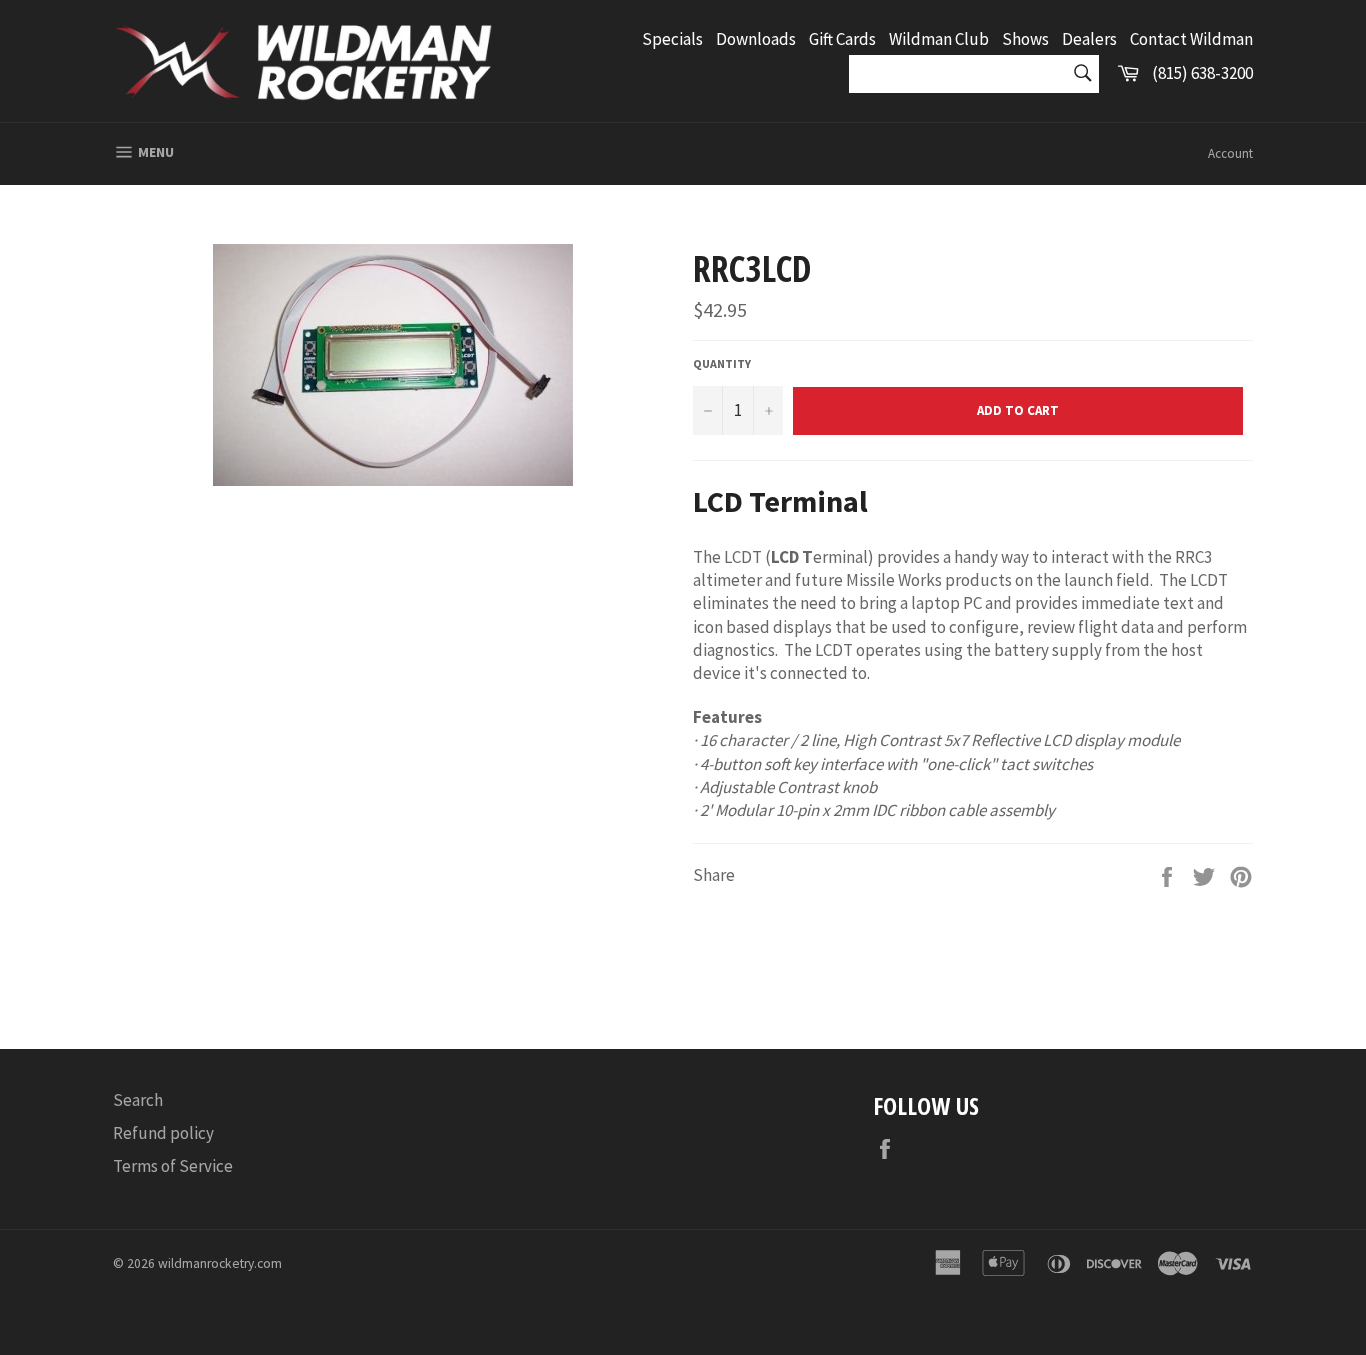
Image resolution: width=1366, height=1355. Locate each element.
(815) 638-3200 (1202, 73)
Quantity (722, 363)
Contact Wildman (1191, 39)
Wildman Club (939, 39)
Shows (1025, 39)
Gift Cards (842, 39)
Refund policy (163, 1133)
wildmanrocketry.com (220, 1263)
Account (1230, 153)
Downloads (756, 39)
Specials (672, 39)
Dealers (1089, 39)
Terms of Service (173, 1166)
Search (138, 1100)
